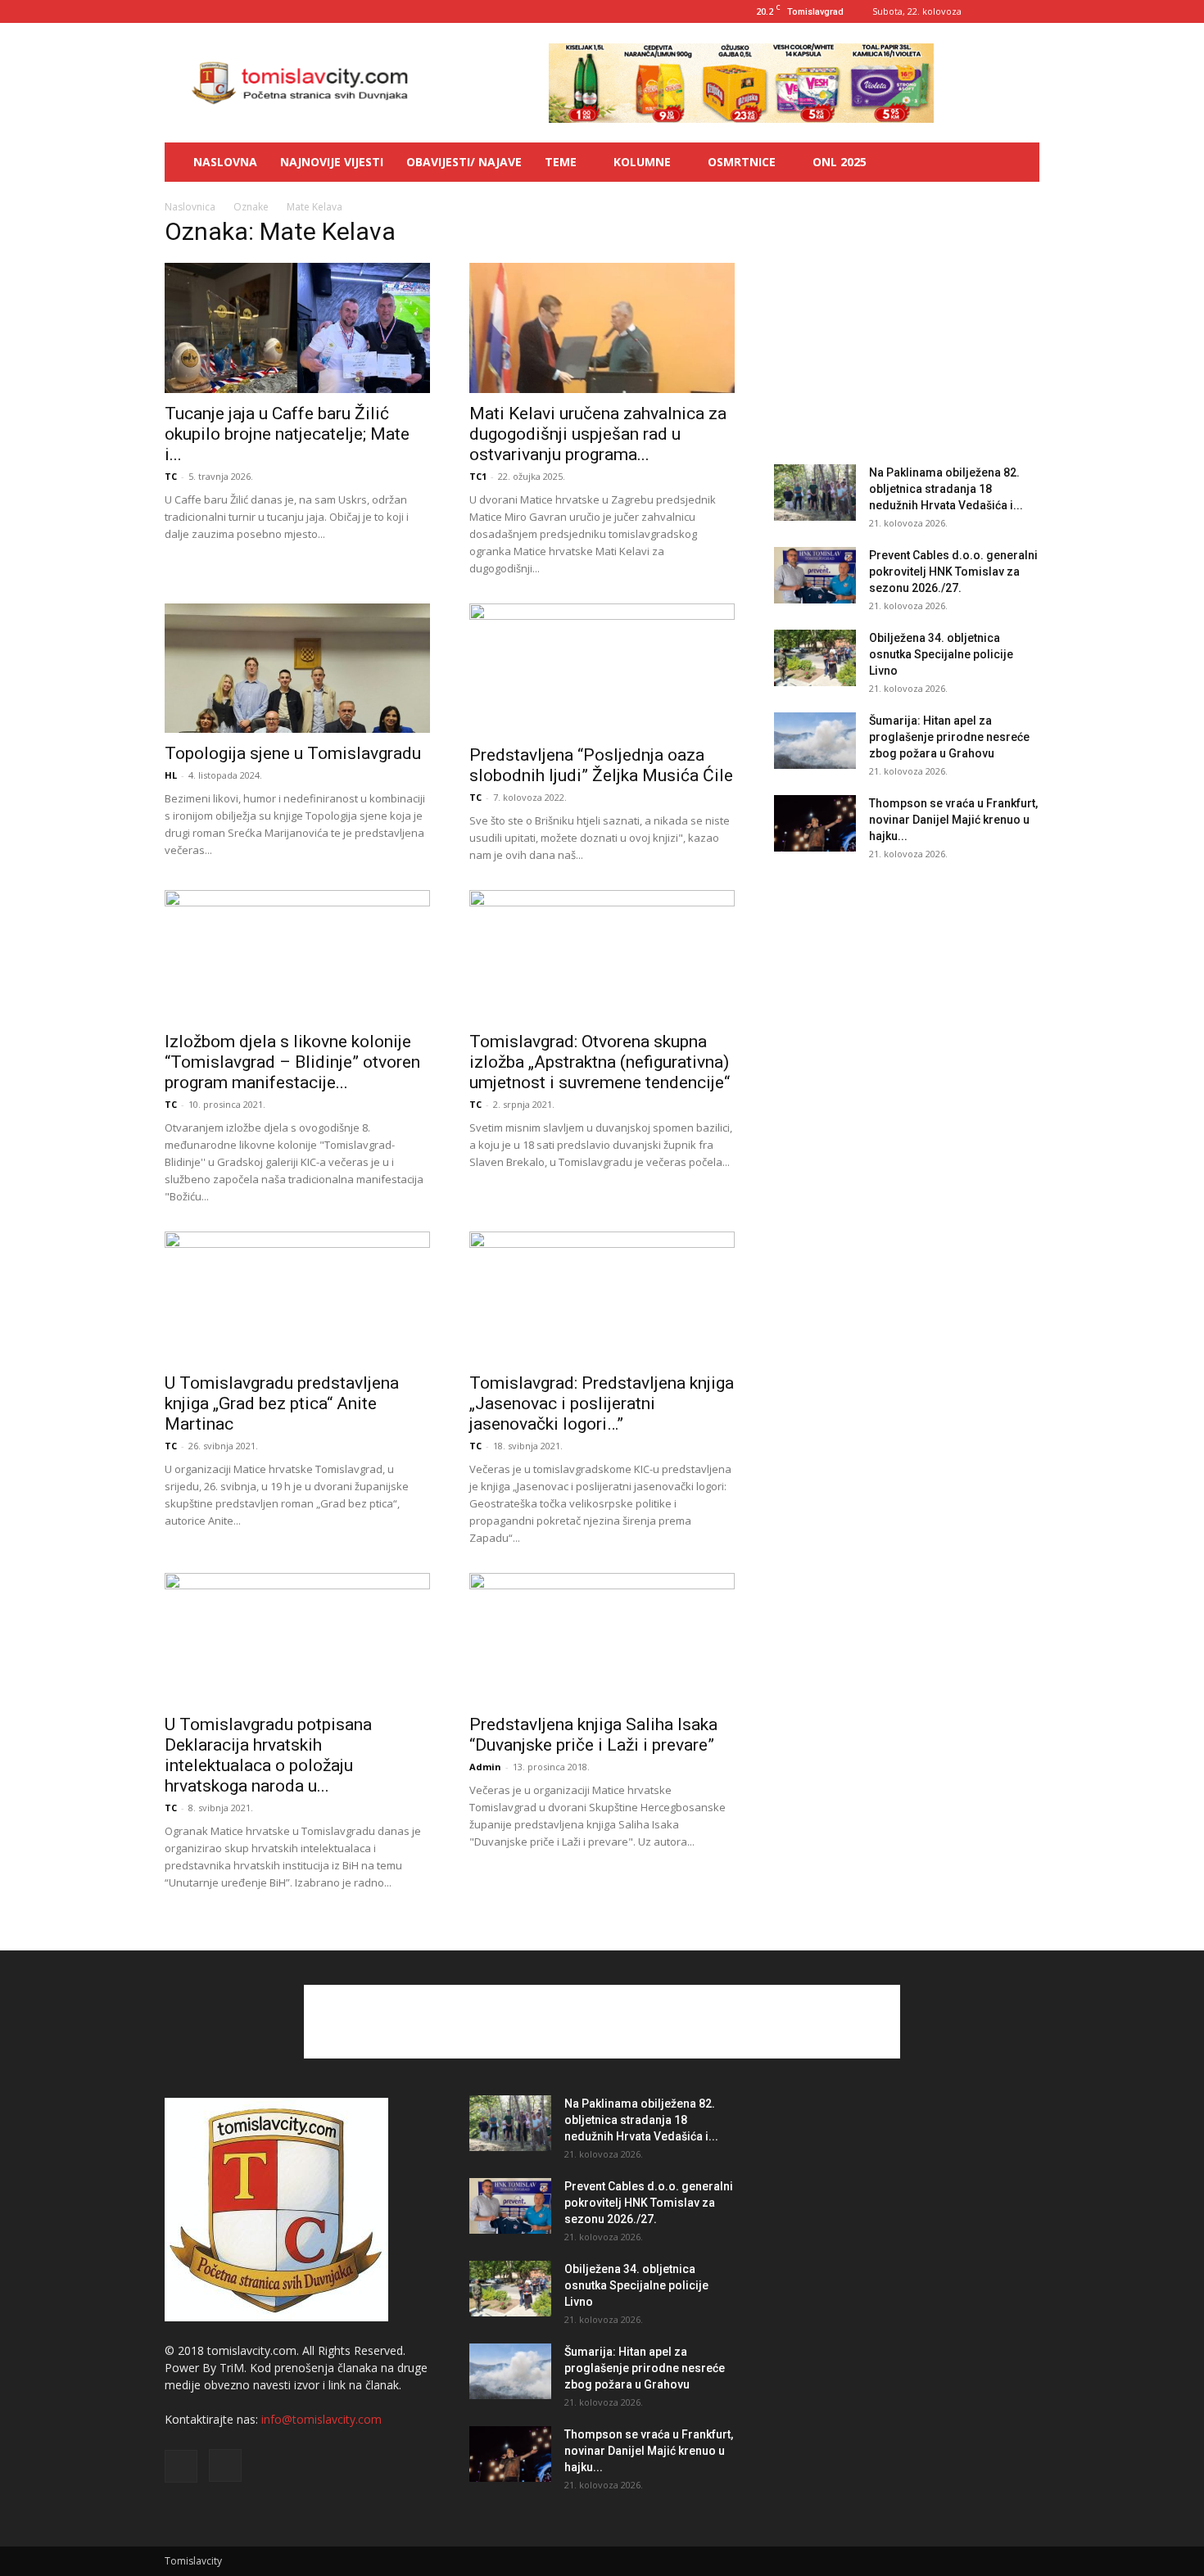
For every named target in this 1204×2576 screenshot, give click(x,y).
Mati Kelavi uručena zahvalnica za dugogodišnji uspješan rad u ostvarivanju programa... (598, 434)
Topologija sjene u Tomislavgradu (293, 753)
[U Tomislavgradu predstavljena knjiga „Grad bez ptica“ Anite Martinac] (297, 1297)
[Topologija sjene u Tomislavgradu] (297, 669)
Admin (485, 1767)
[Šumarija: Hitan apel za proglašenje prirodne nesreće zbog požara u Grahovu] (815, 741)
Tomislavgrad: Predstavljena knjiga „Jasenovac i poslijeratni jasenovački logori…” (602, 1403)
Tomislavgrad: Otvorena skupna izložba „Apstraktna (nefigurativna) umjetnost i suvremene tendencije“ (600, 1062)
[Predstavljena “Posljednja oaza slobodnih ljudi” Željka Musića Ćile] (602, 669)
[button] (1020, 163)
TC (171, 476)
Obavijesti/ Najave (464, 162)
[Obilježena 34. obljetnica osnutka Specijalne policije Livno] (815, 658)
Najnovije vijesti (332, 162)
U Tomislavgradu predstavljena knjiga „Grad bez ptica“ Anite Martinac (282, 1403)
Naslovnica (190, 207)
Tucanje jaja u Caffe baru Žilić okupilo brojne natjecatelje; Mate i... (287, 434)
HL (171, 775)
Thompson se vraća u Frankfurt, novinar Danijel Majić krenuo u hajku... (953, 820)
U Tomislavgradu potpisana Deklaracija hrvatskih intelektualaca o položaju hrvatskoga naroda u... (268, 1755)
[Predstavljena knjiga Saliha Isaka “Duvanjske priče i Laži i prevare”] (602, 1638)
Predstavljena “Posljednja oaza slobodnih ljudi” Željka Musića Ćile (601, 765)
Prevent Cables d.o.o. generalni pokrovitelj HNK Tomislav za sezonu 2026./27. (953, 572)
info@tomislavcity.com (321, 2419)
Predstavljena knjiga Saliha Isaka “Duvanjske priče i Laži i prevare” (593, 1735)
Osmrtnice (742, 162)
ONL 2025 (840, 162)
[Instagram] (1027, 11)
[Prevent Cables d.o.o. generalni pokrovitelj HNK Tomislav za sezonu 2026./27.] (815, 575)
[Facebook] (1000, 11)
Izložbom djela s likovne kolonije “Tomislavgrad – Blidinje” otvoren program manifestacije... (292, 1062)
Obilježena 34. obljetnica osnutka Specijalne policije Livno (941, 654)
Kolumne (642, 162)
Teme (561, 162)
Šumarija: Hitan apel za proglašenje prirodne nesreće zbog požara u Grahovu (949, 737)
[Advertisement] (907, 326)
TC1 (478, 476)
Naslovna (225, 162)
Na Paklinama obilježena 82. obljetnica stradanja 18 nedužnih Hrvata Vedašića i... (946, 489)
